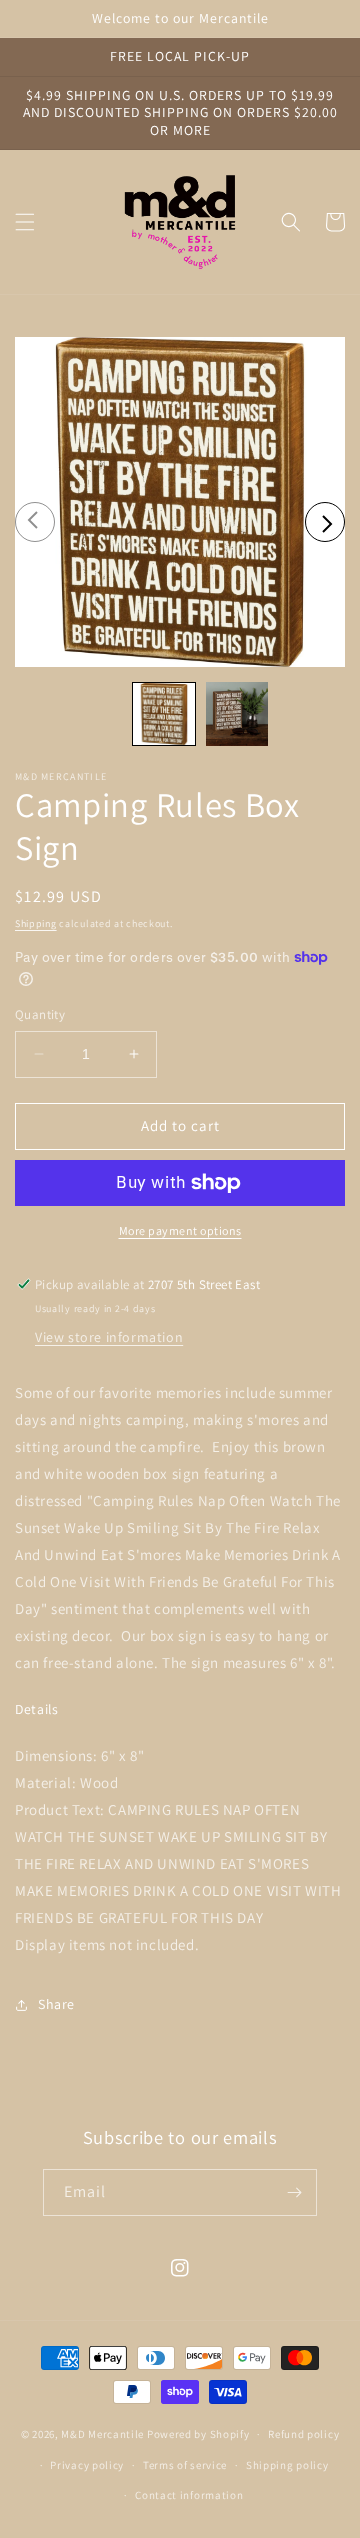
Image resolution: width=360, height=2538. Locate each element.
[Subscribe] (294, 2192)
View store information (109, 1337)
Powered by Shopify (198, 2434)
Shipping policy (287, 2465)
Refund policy (303, 2434)
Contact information (189, 2495)
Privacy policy (87, 2465)
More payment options (180, 1230)
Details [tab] (37, 1709)
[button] (25, 222)
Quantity (40, 1014)
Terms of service (185, 2465)
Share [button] (56, 2004)
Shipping (36, 923)
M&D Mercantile (102, 2434)
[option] (180, 502)
